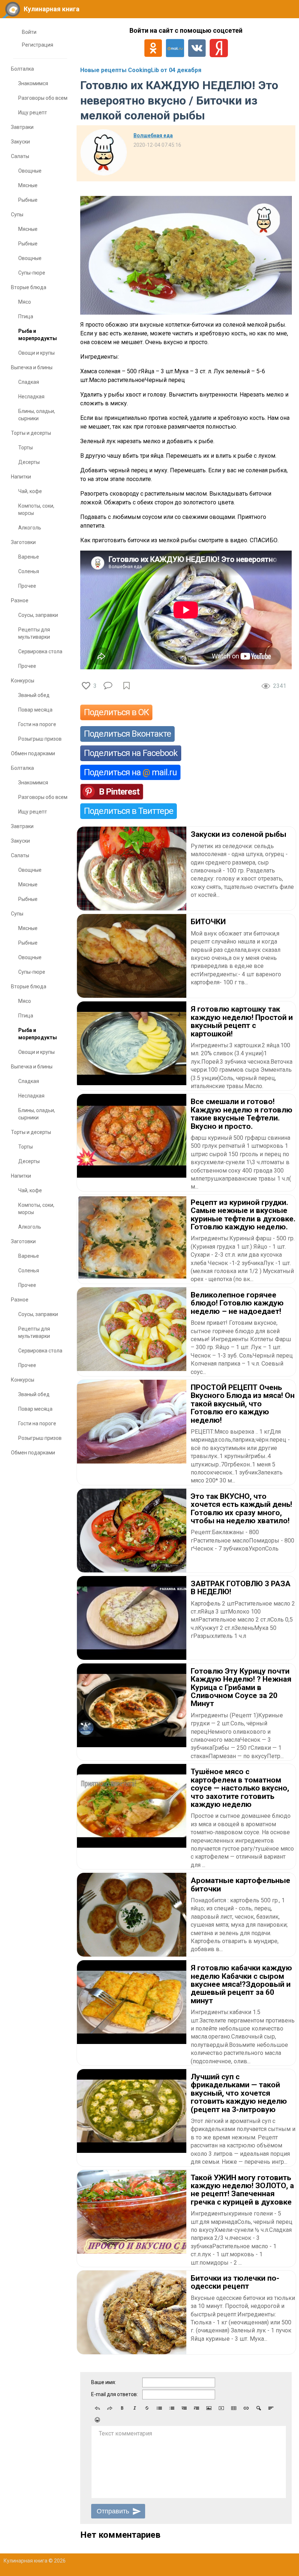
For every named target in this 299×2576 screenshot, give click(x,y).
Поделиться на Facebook (131, 753)
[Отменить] (97, 2408)
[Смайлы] (97, 2420)
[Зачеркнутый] (147, 2408)
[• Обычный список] (159, 2408)
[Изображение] (209, 2408)
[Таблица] (234, 2408)
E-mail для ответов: (114, 2394)
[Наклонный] (135, 2408)
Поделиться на (130, 772)
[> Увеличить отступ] (197, 2408)
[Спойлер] (259, 2408)
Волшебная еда (153, 135)
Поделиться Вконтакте (127, 734)
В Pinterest (119, 792)
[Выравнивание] (271, 2408)
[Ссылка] (246, 2408)
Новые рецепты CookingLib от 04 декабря (141, 70)
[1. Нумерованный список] (172, 2408)
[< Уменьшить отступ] (184, 2408)
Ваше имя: (104, 2382)
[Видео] (221, 2408)
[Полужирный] (122, 2408)
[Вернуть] (110, 2408)
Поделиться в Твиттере (129, 811)
